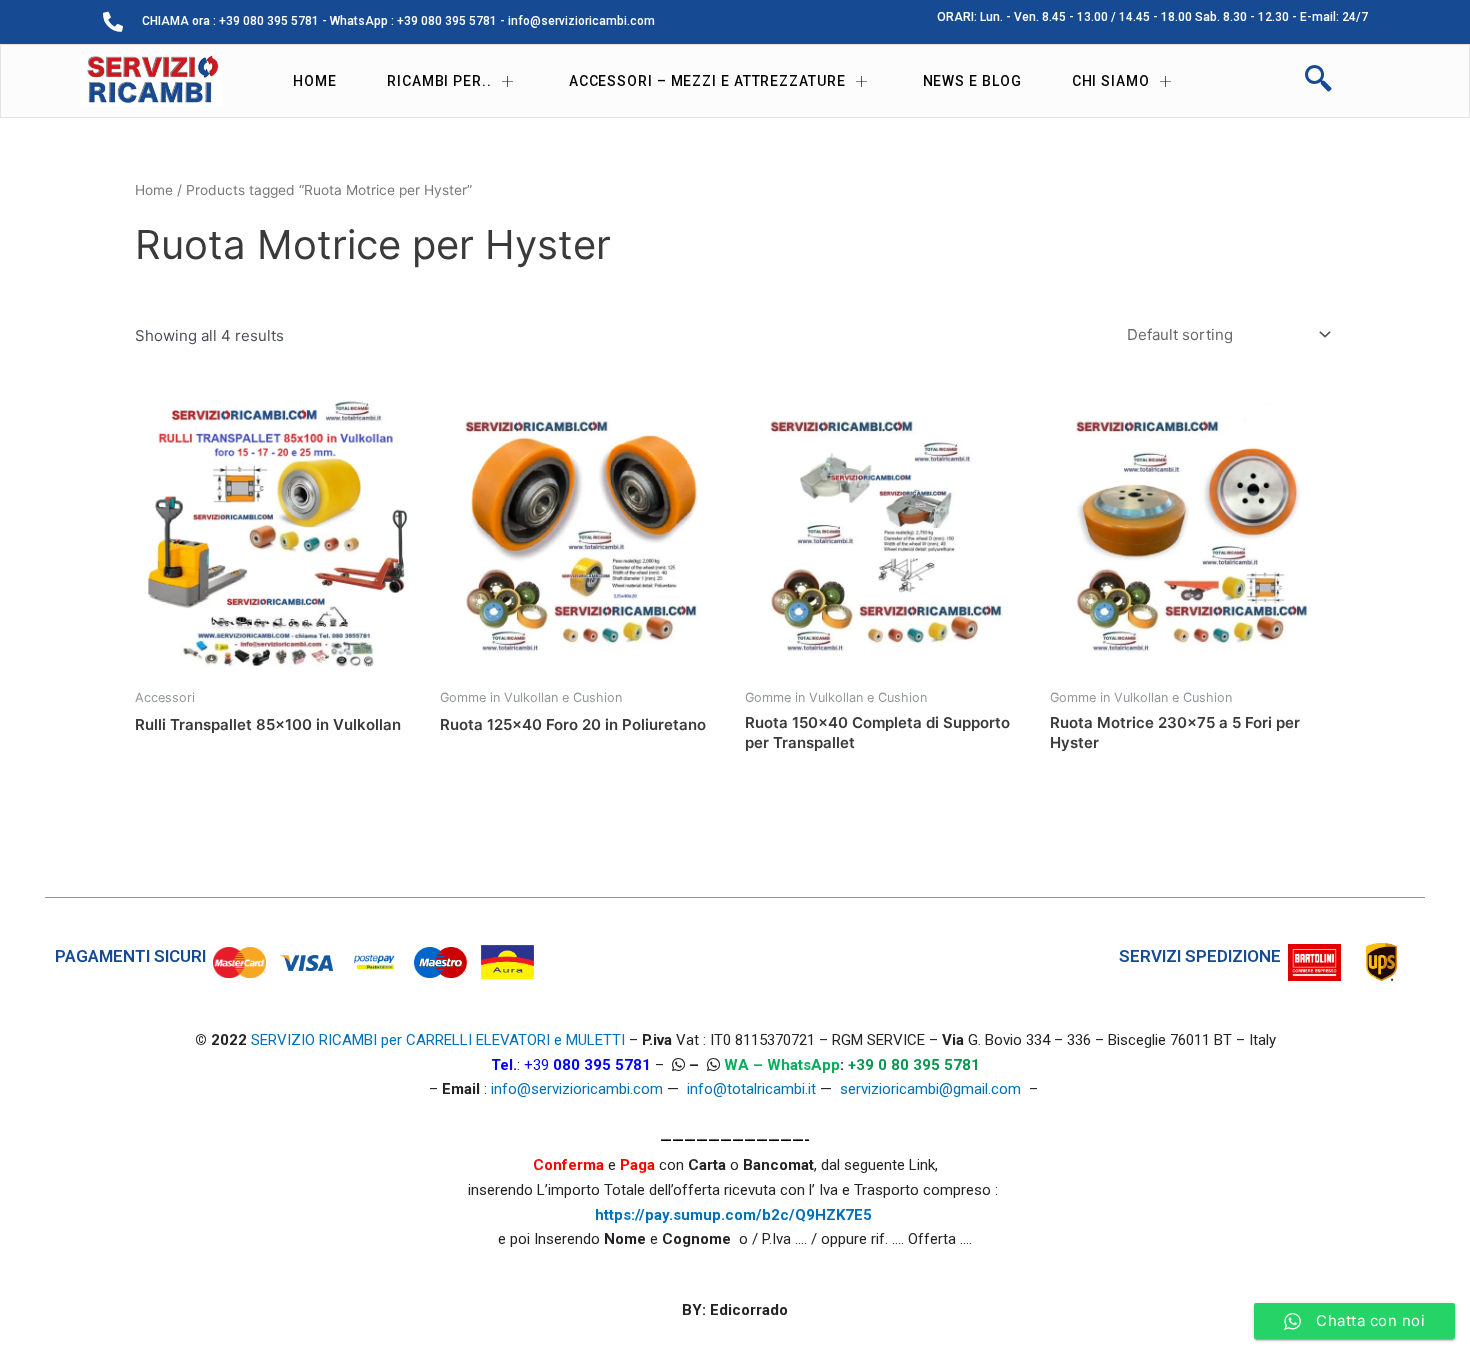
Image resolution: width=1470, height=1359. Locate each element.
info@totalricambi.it (751, 1089)
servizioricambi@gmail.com (930, 1089)
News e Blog (972, 81)
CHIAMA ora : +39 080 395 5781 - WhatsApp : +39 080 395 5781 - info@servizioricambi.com (398, 21)
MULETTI (595, 1040)
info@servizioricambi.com (577, 1089)
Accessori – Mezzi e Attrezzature (707, 81)
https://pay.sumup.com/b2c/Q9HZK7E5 (733, 1215)
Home (315, 81)
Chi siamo (1111, 81)
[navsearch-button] (1318, 81)
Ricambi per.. (439, 81)
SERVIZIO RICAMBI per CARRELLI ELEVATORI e (408, 1040)
